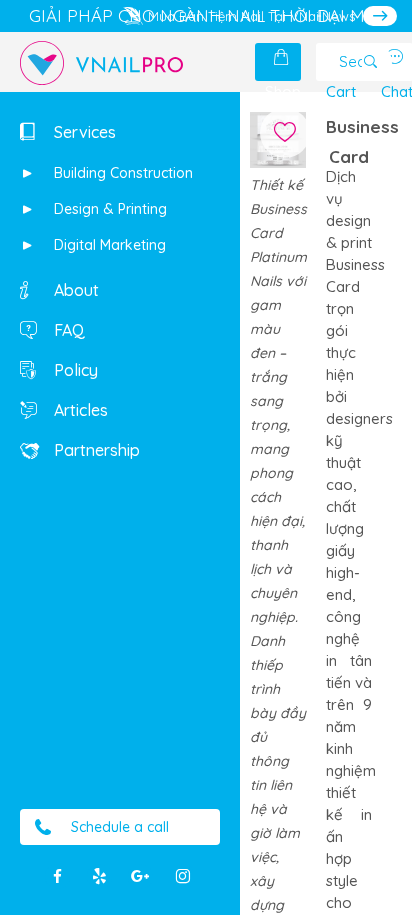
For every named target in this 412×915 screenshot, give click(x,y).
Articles (79, 410)
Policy (74, 370)
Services (83, 132)
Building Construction (121, 173)
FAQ (67, 330)
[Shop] (283, 58)
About (74, 290)
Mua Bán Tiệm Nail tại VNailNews (251, 16)
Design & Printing (108, 209)
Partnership (95, 450)
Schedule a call (120, 827)
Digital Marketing (108, 245)
